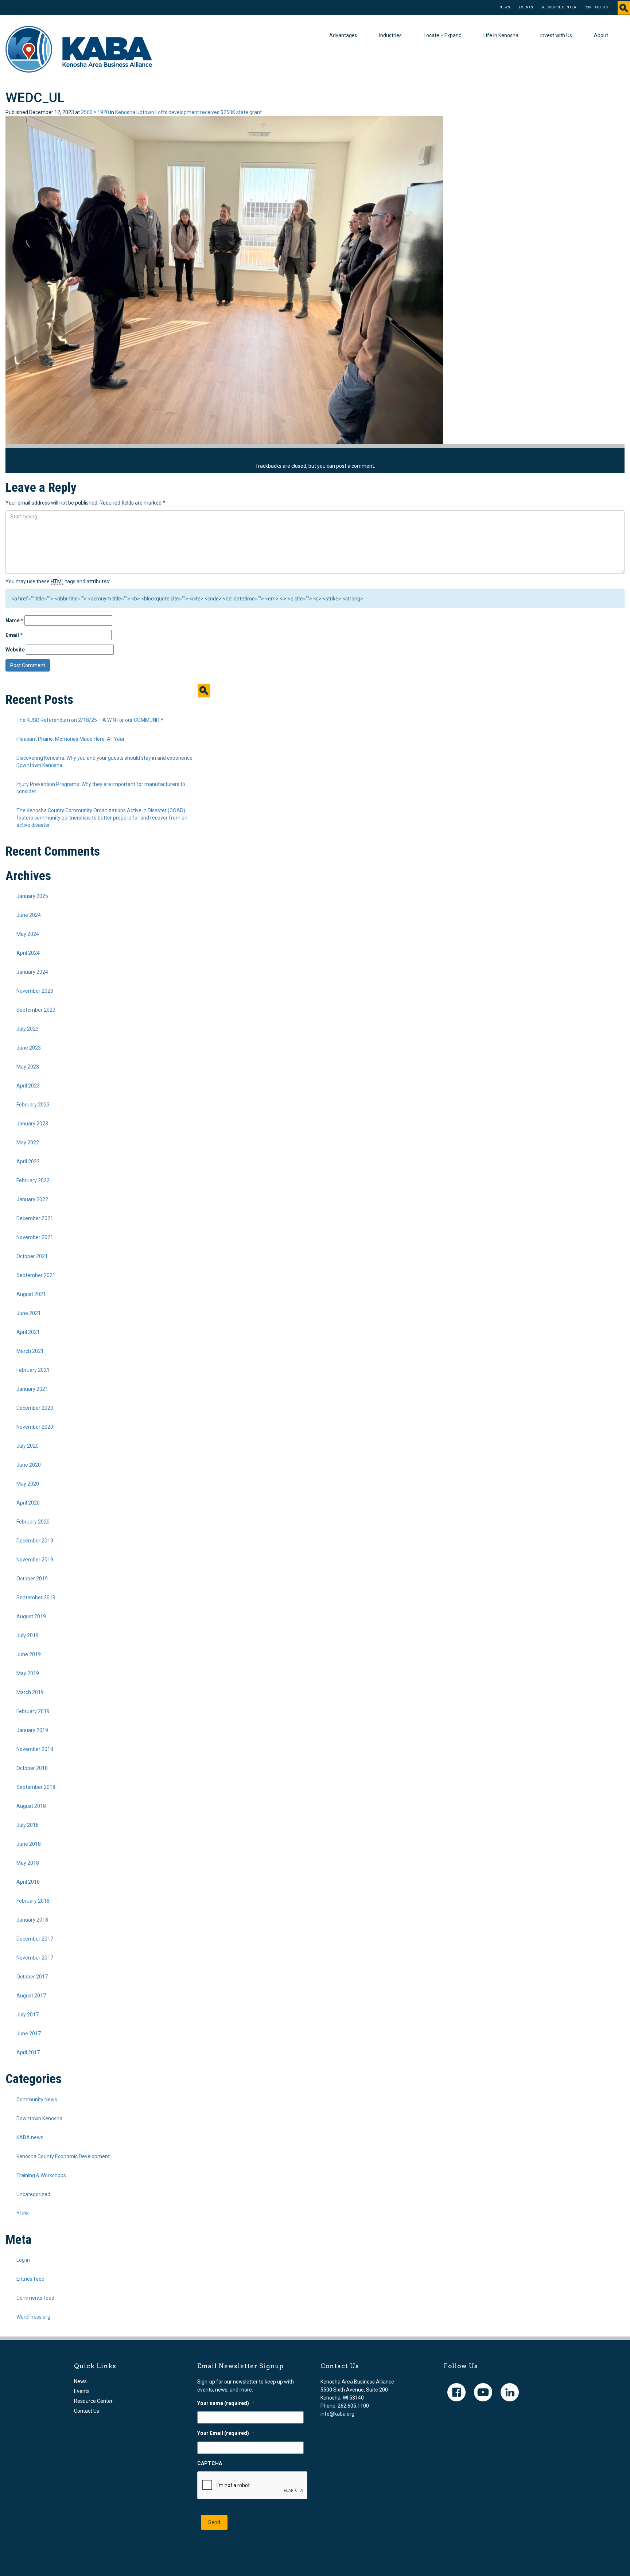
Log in (23, 2260)
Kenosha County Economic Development (63, 2156)
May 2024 (28, 934)
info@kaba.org (337, 2414)
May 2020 (28, 1484)
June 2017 (29, 2034)
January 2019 (32, 1730)
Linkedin (510, 2392)
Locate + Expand (443, 35)
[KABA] (79, 49)
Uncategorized (33, 2194)
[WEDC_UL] (224, 280)
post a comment (355, 466)
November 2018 (35, 1749)
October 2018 (32, 1768)
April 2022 (28, 1161)
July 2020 (28, 1446)
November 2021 (35, 1237)
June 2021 (29, 1313)
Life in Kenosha (501, 35)
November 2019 (35, 1560)
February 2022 (33, 1180)
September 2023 (36, 1010)
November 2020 (35, 1427)
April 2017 (28, 2052)
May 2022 (28, 1143)
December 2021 (35, 1218)
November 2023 (35, 991)
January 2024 (32, 972)
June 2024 (29, 915)
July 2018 (28, 1825)
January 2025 (32, 896)
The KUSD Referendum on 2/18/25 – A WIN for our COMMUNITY (90, 720)
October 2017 (32, 1977)
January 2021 (32, 1389)
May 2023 (28, 1067)
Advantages (343, 35)
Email (14, 635)
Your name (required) (226, 2403)
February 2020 (33, 1522)
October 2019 (32, 1579)
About (601, 35)
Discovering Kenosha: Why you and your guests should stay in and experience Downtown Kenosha (104, 762)
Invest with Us (556, 35)
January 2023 (32, 1124)
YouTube (483, 2392)
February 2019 (33, 1711)
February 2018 (33, 1901)
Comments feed (35, 2298)
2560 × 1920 (95, 112)
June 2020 (29, 1465)
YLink (23, 2213)
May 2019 (28, 1673)
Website (15, 650)
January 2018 (32, 1920)
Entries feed (30, 2279)
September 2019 (36, 1598)
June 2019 (29, 1654)
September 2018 (36, 1787)
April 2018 (28, 1882)
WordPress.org (33, 2317)
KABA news (30, 2137)
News (505, 7)
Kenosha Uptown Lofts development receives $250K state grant (188, 112)
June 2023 (29, 1048)
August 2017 (31, 1996)
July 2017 (28, 2015)
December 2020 (35, 1408)
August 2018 (31, 1806)
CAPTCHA (210, 2463)
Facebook (456, 2392)
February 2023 (33, 1105)
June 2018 (29, 1844)
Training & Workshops (41, 2175)
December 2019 (35, 1541)
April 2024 (28, 953)
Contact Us (596, 7)
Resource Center (559, 7)
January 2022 (32, 1199)
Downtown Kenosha (39, 2118)
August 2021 (31, 1294)
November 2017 (35, 1958)
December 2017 (35, 1939)
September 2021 (36, 1275)
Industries (390, 35)
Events (526, 7)
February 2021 (33, 1370)
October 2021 (32, 1256)
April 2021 (28, 1332)
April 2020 (28, 1503)
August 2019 (31, 1616)
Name (14, 620)
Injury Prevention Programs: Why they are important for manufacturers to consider (101, 788)
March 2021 (30, 1351)
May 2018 (28, 1863)
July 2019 (28, 1635)
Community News (37, 2100)
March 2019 (30, 1692)
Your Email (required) (226, 2433)
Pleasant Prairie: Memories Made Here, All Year (71, 739)
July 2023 (28, 1029)
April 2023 (28, 1086)
